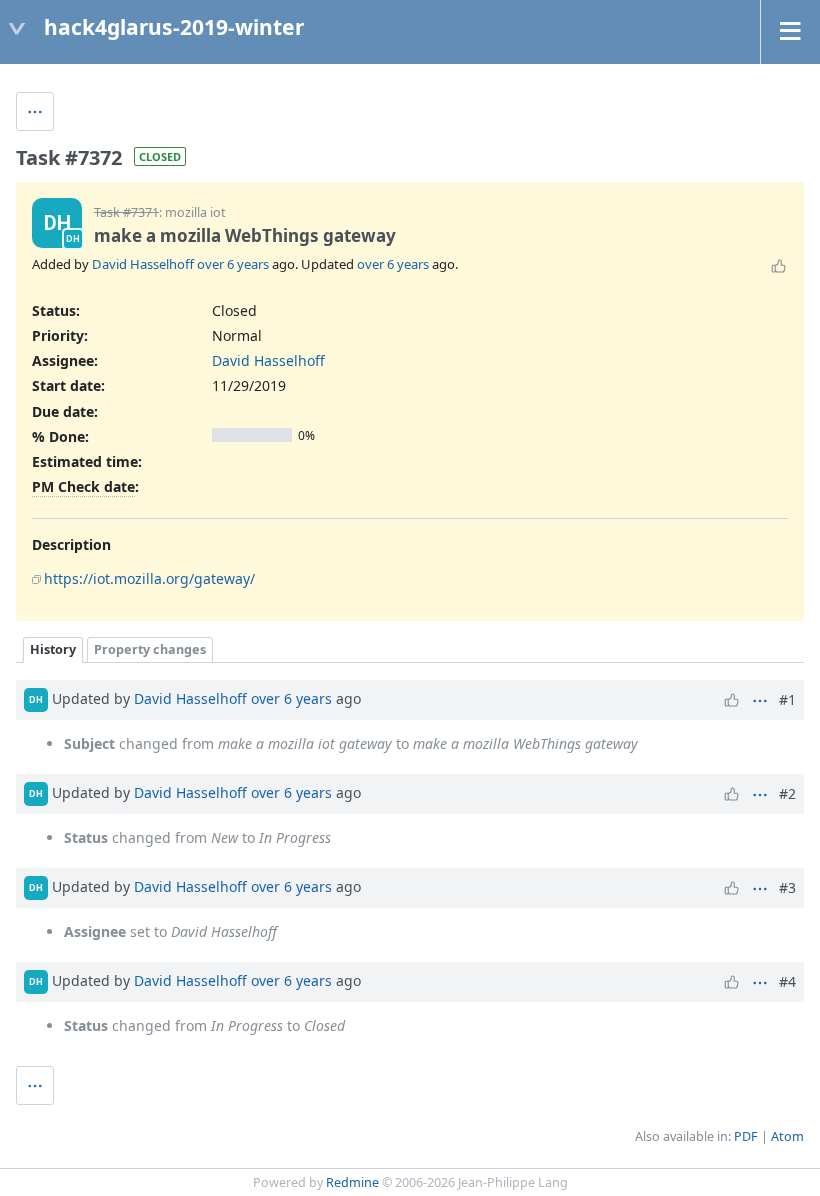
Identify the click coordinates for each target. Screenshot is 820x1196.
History (53, 649)
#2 (787, 793)
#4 (787, 981)
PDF (746, 1136)
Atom (787, 1136)
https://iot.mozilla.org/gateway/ (149, 578)
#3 (787, 887)
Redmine (352, 1182)
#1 (787, 699)
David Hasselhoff (143, 264)
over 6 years (233, 264)
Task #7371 (126, 212)
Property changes (150, 649)
